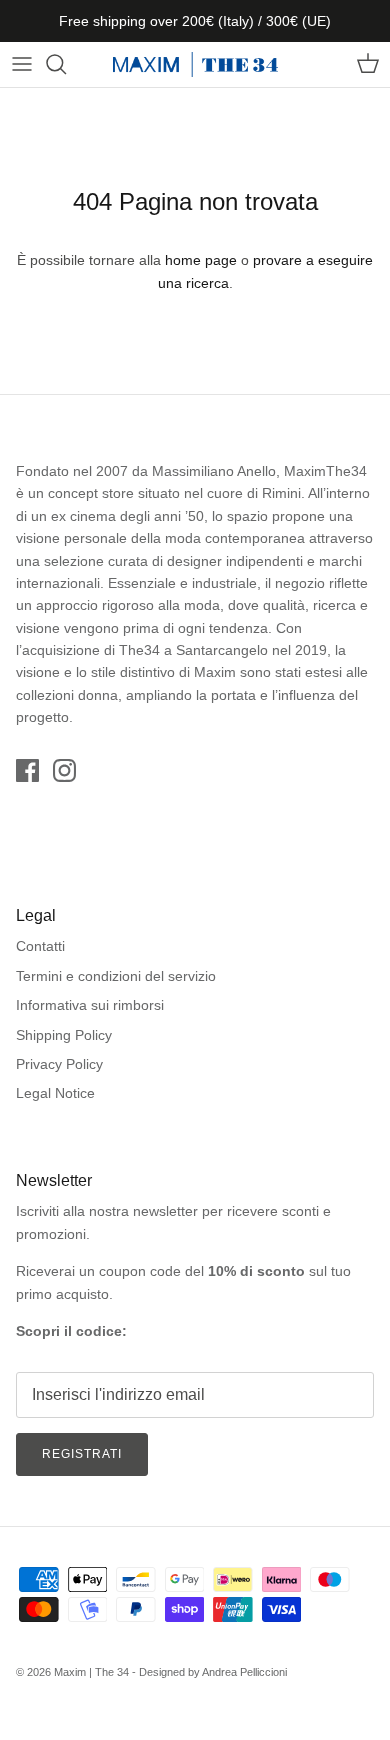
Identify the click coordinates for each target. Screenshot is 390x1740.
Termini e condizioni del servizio (116, 976)
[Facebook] (27, 770)
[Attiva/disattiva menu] (22, 64)
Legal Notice (55, 1093)
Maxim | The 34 (91, 1672)
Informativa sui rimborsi (90, 1005)
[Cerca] (66, 64)
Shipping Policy (64, 1035)
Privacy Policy (59, 1064)
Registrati (82, 1454)
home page (201, 260)
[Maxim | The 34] (195, 64)
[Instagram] (64, 770)
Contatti (40, 946)
